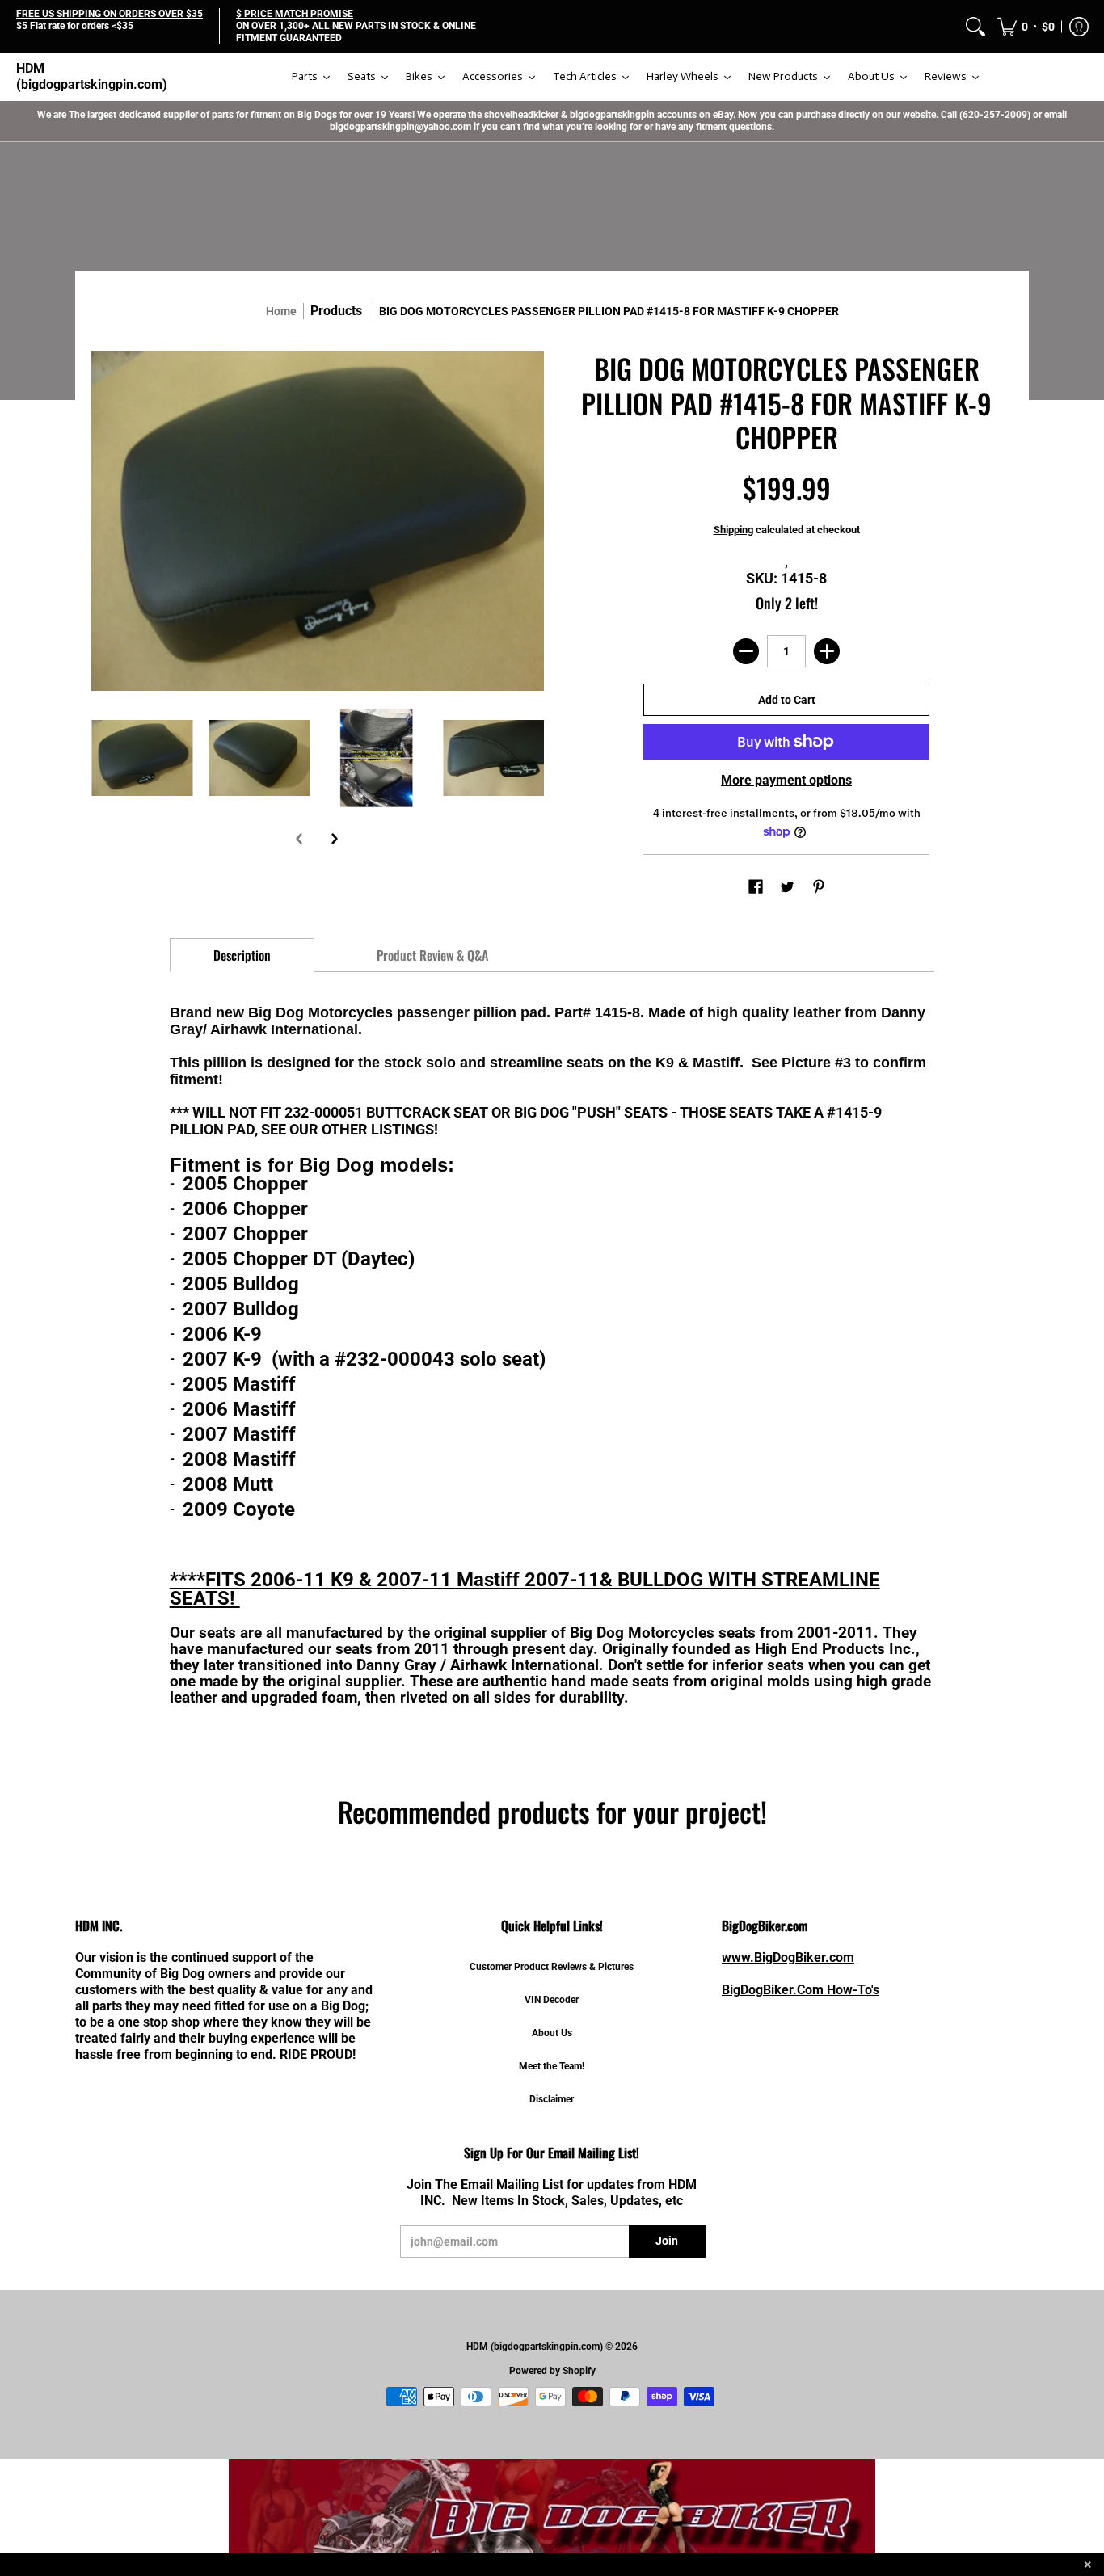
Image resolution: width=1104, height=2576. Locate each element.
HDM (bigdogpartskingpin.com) (92, 76)
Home (281, 311)
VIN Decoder (552, 2000)
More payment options (786, 780)
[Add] (827, 651)
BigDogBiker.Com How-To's (801, 1990)
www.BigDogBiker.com (788, 1957)
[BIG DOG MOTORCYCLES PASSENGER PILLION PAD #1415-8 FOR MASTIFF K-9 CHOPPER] (142, 758)
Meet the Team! (552, 2066)
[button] (1026, 26)
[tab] (242, 955)
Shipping (733, 530)
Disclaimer (552, 2099)
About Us (552, 2033)
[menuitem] (975, 26)
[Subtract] (746, 651)
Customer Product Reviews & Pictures (552, 1967)
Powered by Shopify (552, 2371)
